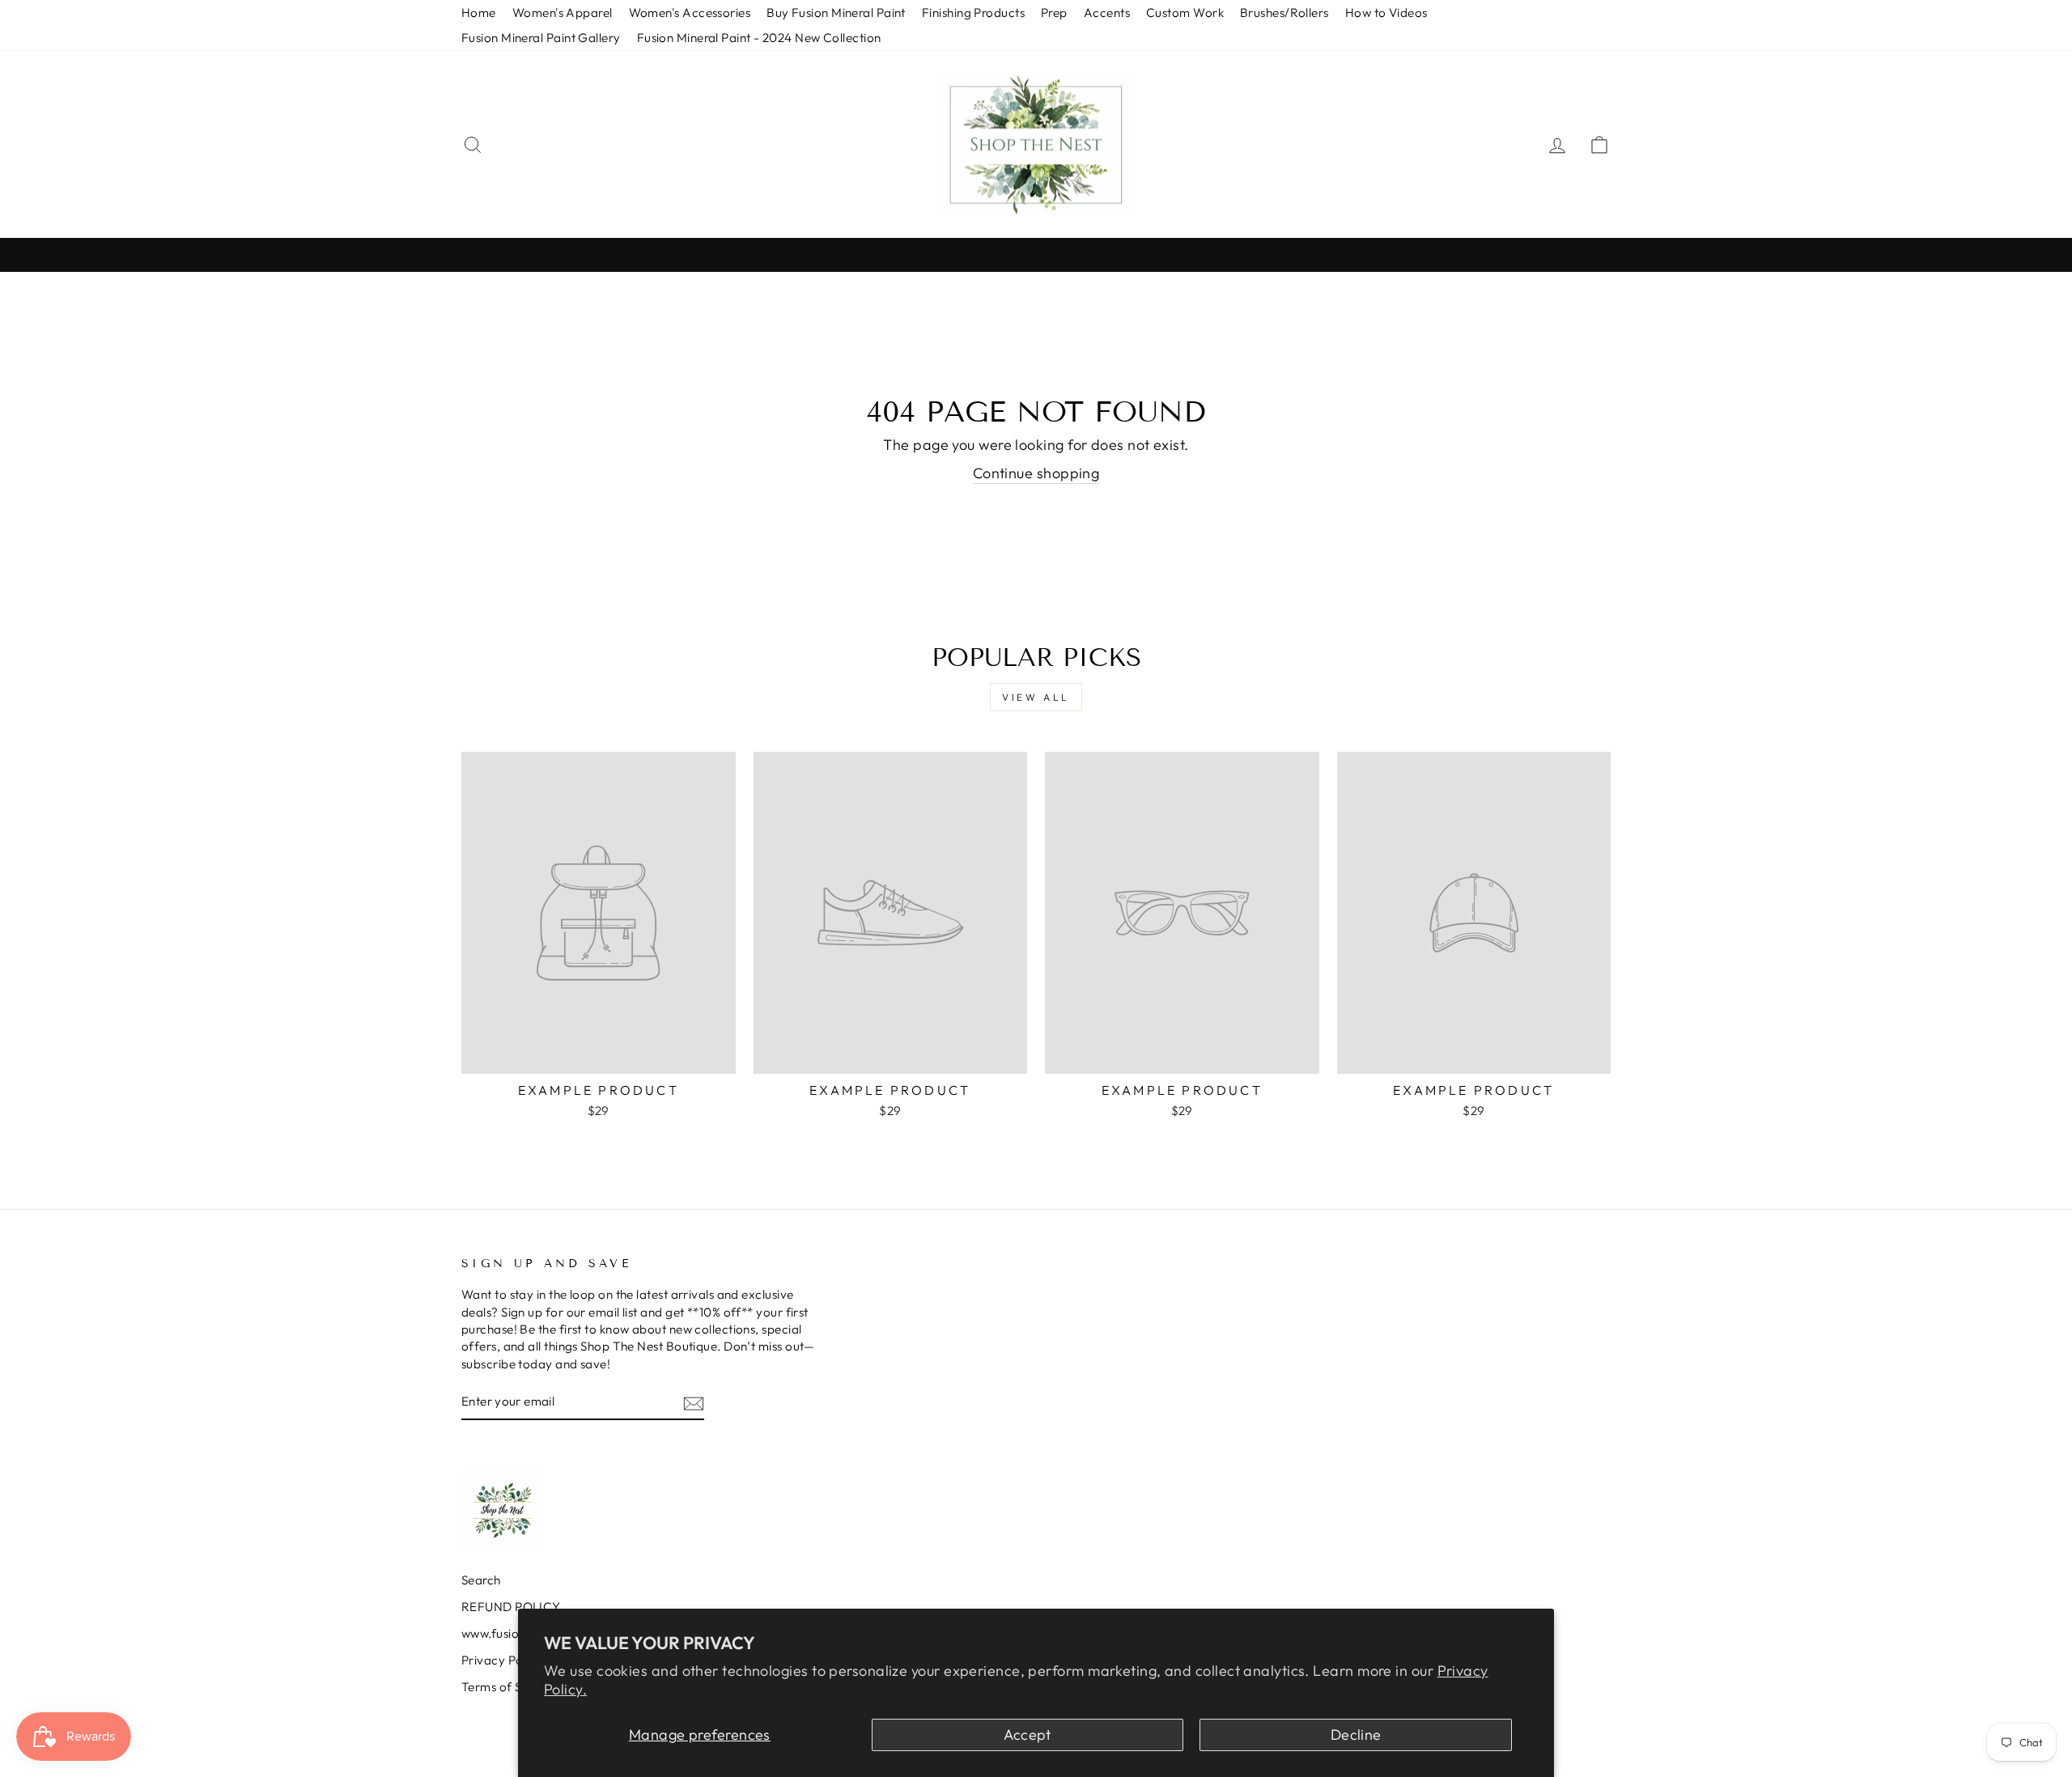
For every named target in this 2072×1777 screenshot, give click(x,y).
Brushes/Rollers (1284, 13)
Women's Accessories (690, 13)
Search (481, 1580)
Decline (1356, 1735)
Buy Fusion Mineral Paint (836, 13)
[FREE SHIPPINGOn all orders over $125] (1036, 254)
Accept (1028, 1735)
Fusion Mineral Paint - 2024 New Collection (759, 38)
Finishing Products (973, 13)
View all (1036, 697)
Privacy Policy (502, 1660)
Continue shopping (1036, 473)
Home (479, 13)
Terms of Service (509, 1687)
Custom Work (1185, 13)
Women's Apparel (563, 13)
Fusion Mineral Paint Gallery (541, 38)
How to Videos (1386, 13)
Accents (1107, 13)
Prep (1054, 13)
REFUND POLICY (511, 1607)
